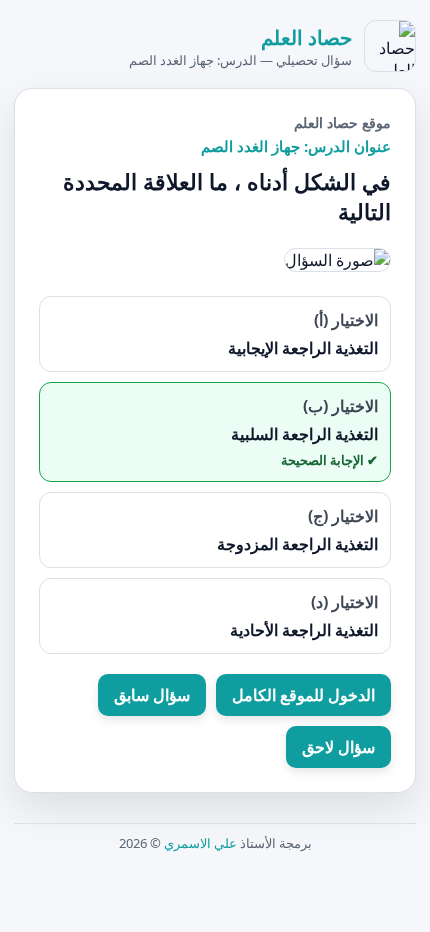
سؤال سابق (152, 695)
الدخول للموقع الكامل (303, 695)
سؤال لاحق (338, 747)
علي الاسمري (200, 843)
